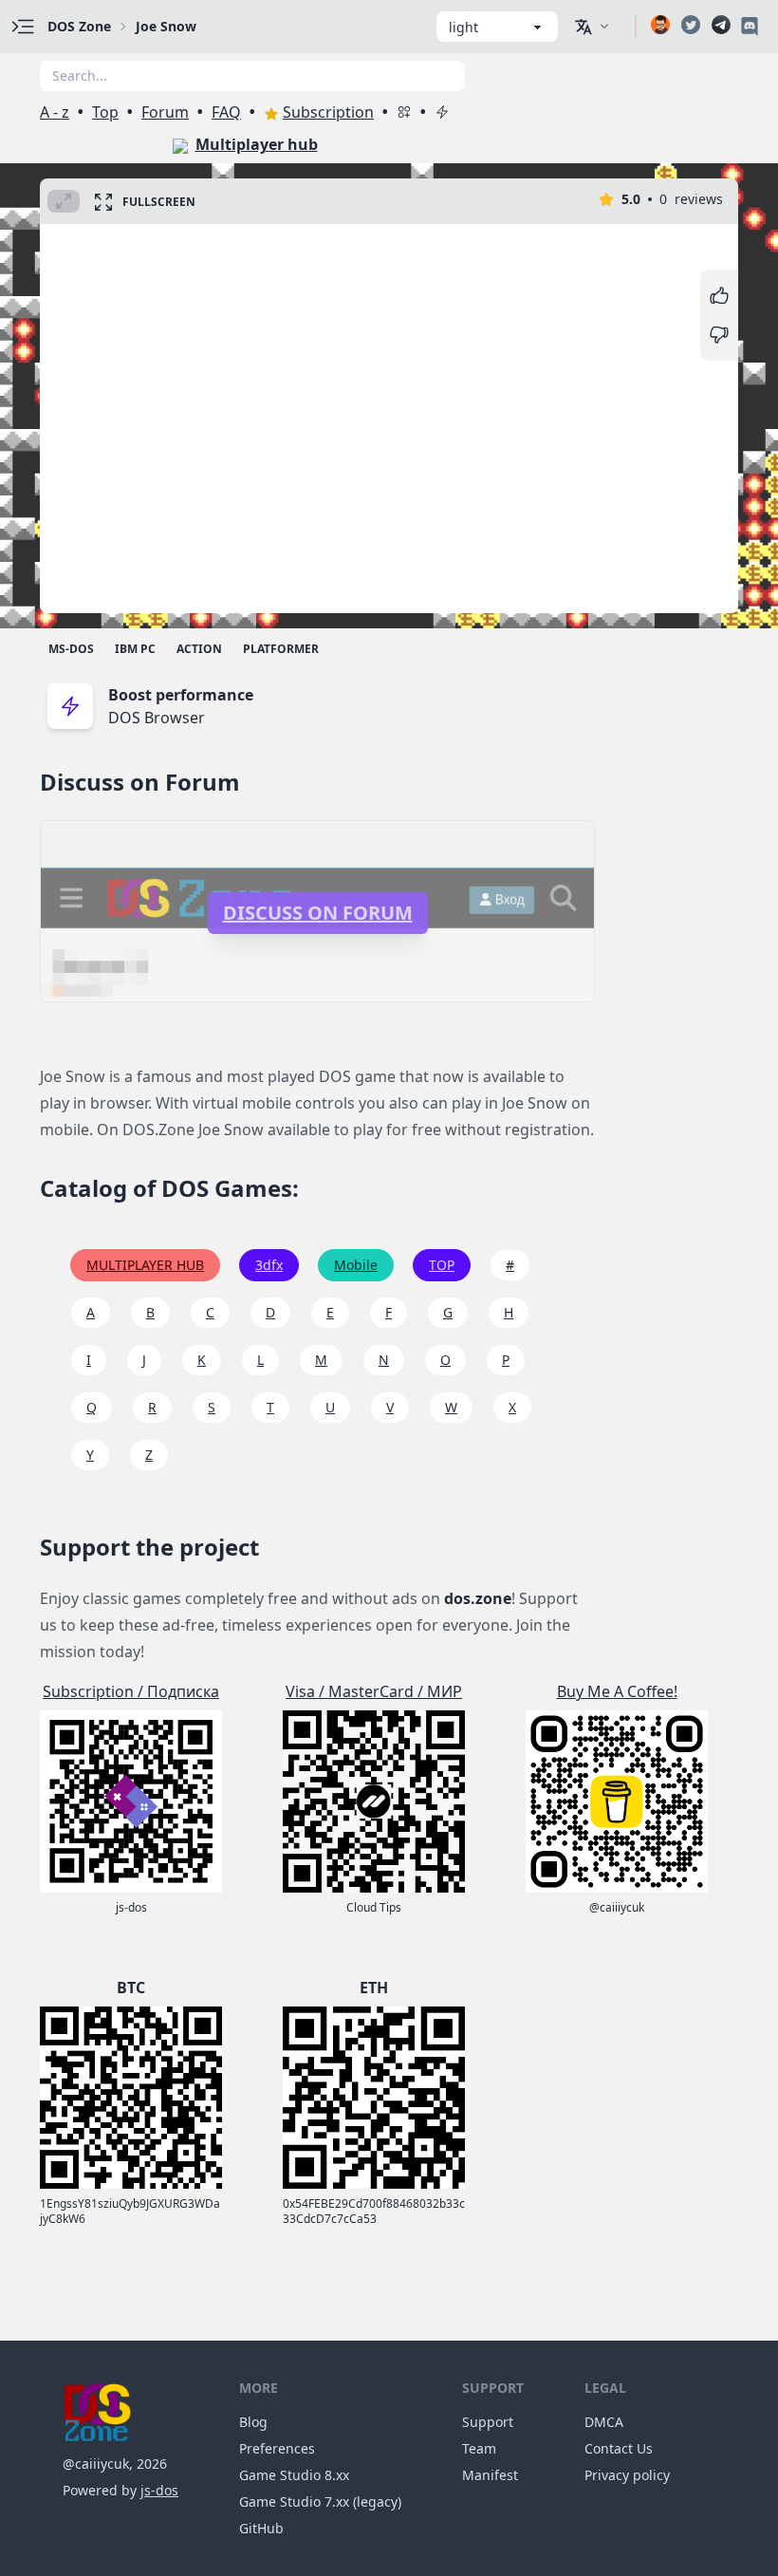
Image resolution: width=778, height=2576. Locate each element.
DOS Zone (79, 26)
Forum (165, 112)
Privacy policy (627, 2475)
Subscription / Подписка (131, 1691)
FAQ (226, 112)
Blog (253, 2422)
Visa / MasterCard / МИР (374, 1691)
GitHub (261, 2528)
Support (488, 2422)
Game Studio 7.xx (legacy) (320, 2501)
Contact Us (619, 2448)
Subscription (328, 112)
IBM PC (135, 649)
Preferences (277, 2448)
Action (199, 649)
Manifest (490, 2475)
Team (479, 2448)
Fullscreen (159, 202)
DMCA (604, 2422)
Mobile (356, 1265)
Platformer (281, 649)
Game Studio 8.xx (294, 2475)
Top (105, 112)
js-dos (159, 2490)
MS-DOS (71, 649)
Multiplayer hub (257, 144)
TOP (442, 1265)
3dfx (269, 1265)
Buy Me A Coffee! (617, 1691)
